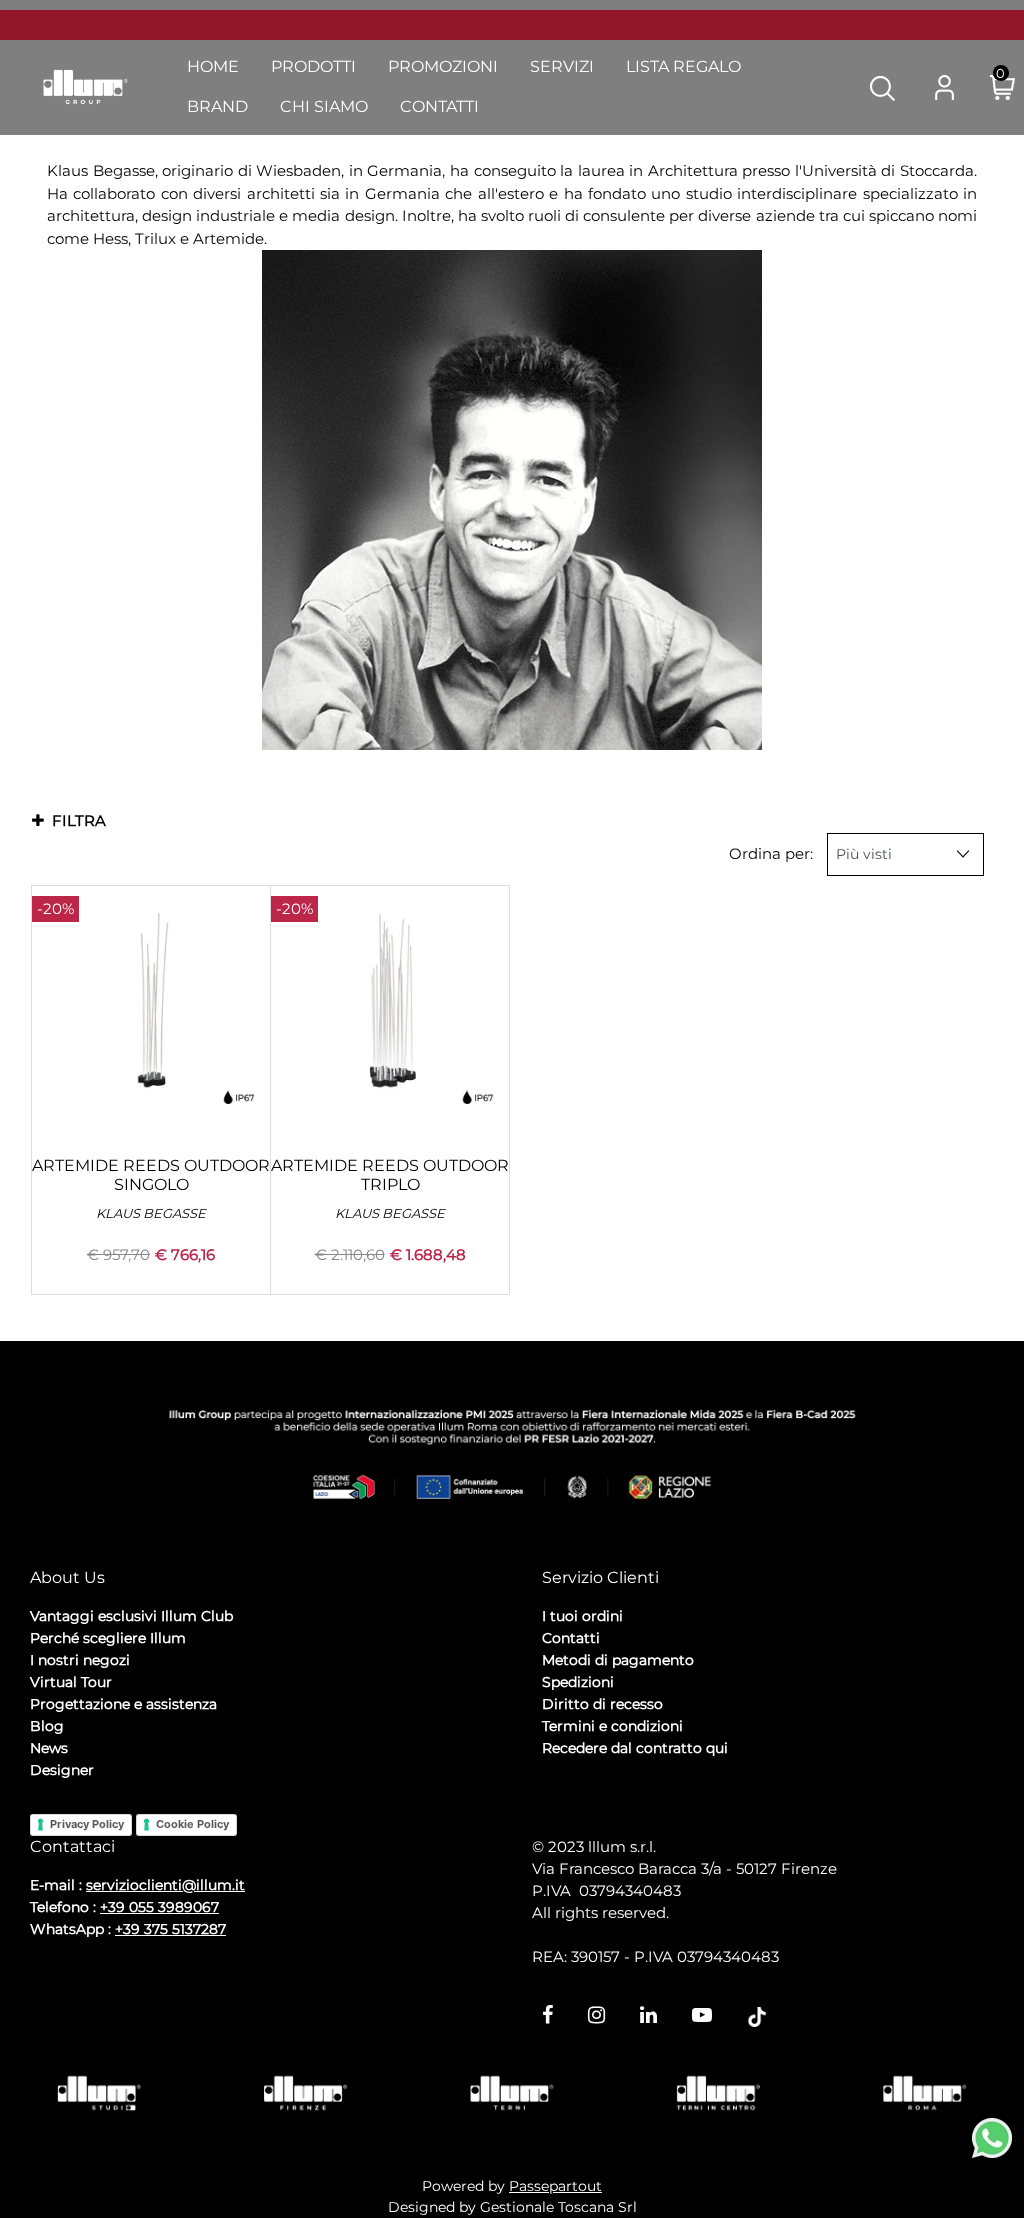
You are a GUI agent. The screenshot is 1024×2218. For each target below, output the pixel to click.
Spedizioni (578, 1682)
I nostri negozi (80, 1660)
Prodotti (313, 66)
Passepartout (555, 2186)
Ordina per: (771, 853)
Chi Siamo (324, 106)
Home (213, 66)
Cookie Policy (192, 1824)
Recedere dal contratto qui (635, 1748)
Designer (62, 1770)
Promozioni (443, 66)
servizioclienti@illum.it (165, 1885)
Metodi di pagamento (618, 1660)
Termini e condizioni (612, 1726)
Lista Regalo (683, 66)
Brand (217, 106)
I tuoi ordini (582, 1616)
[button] (882, 87)
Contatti (439, 106)
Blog (47, 1726)
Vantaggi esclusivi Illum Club (131, 1616)
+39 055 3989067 (159, 1907)
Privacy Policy (87, 1824)
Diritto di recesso (602, 1704)
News (49, 1748)
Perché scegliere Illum (108, 1638)
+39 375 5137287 (170, 1929)
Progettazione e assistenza (123, 1704)
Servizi (562, 66)
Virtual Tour (71, 1682)
